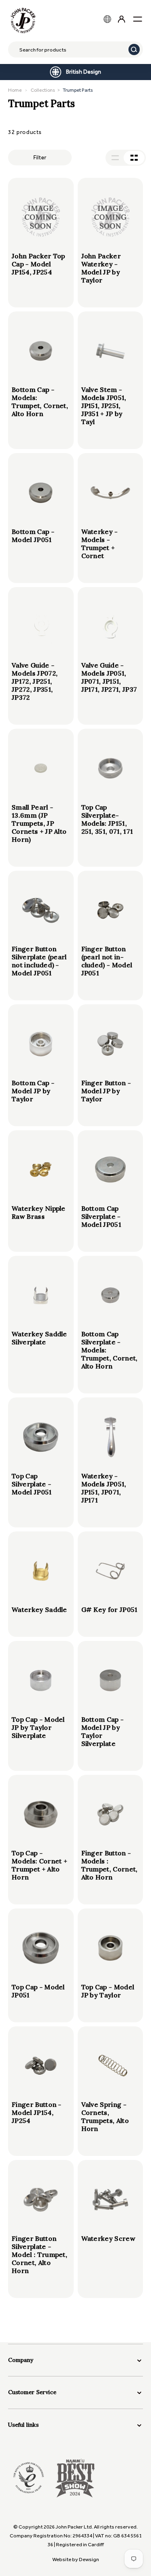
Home (15, 90)
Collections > (62, 90)
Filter (40, 158)
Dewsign (89, 2559)
